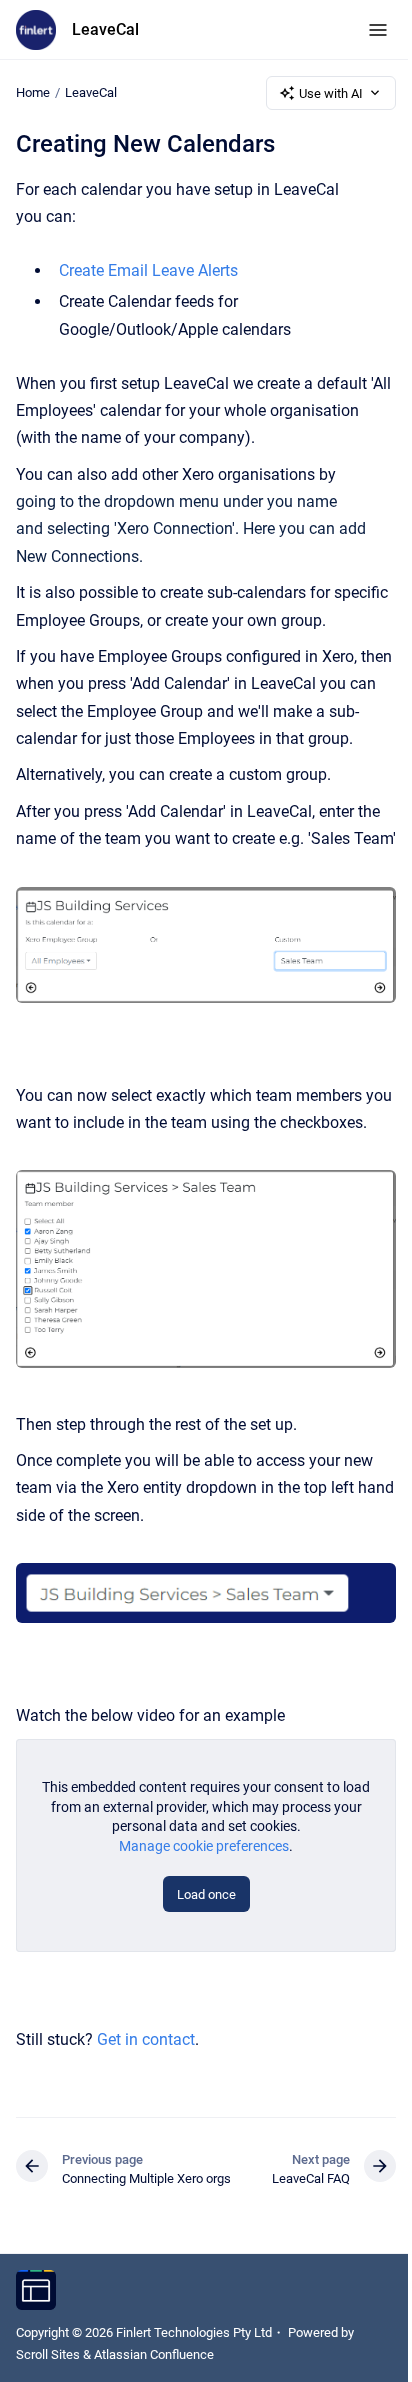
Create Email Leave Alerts (148, 270)
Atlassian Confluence (154, 2354)
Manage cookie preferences (204, 1846)
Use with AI (331, 93)
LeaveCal (105, 29)
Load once (206, 1894)
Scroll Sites (48, 2354)
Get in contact (146, 2039)
